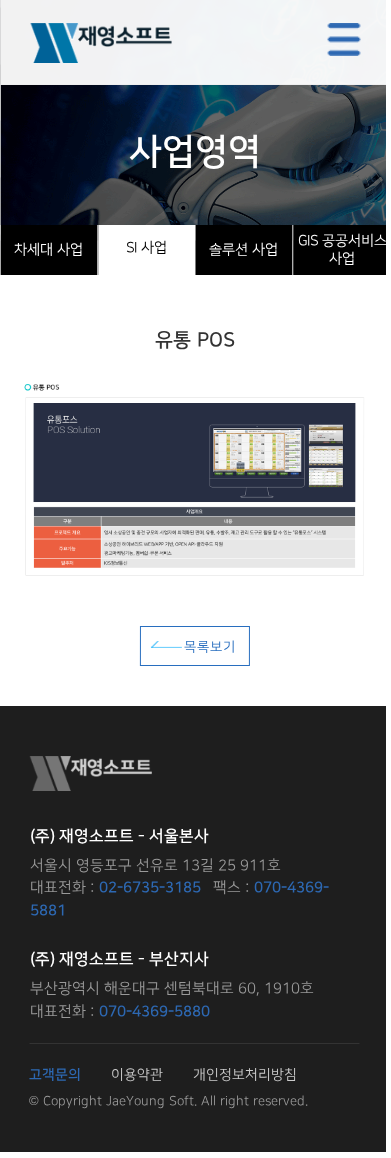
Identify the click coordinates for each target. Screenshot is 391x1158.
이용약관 (137, 1074)
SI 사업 (146, 248)
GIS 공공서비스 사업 (341, 250)
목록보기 (210, 647)
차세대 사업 (48, 250)
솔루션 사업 (243, 250)
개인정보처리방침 (245, 1074)
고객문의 (55, 1075)
